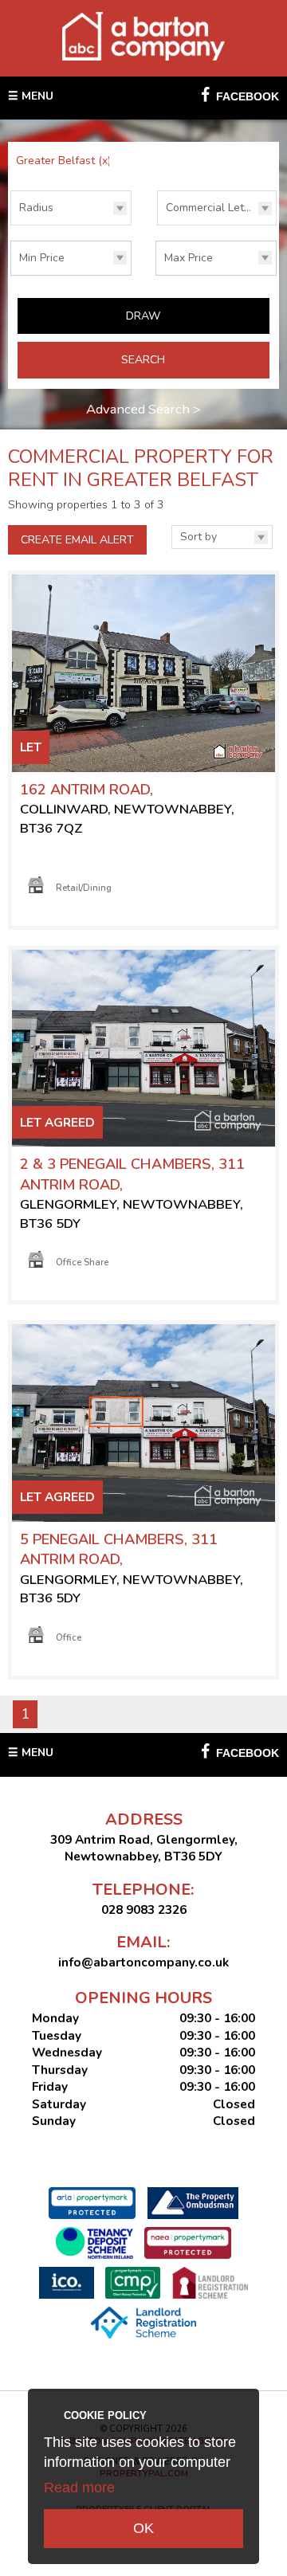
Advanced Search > (143, 409)
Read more (79, 2488)
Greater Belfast (63, 161)
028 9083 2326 (144, 1909)
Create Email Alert (77, 540)
